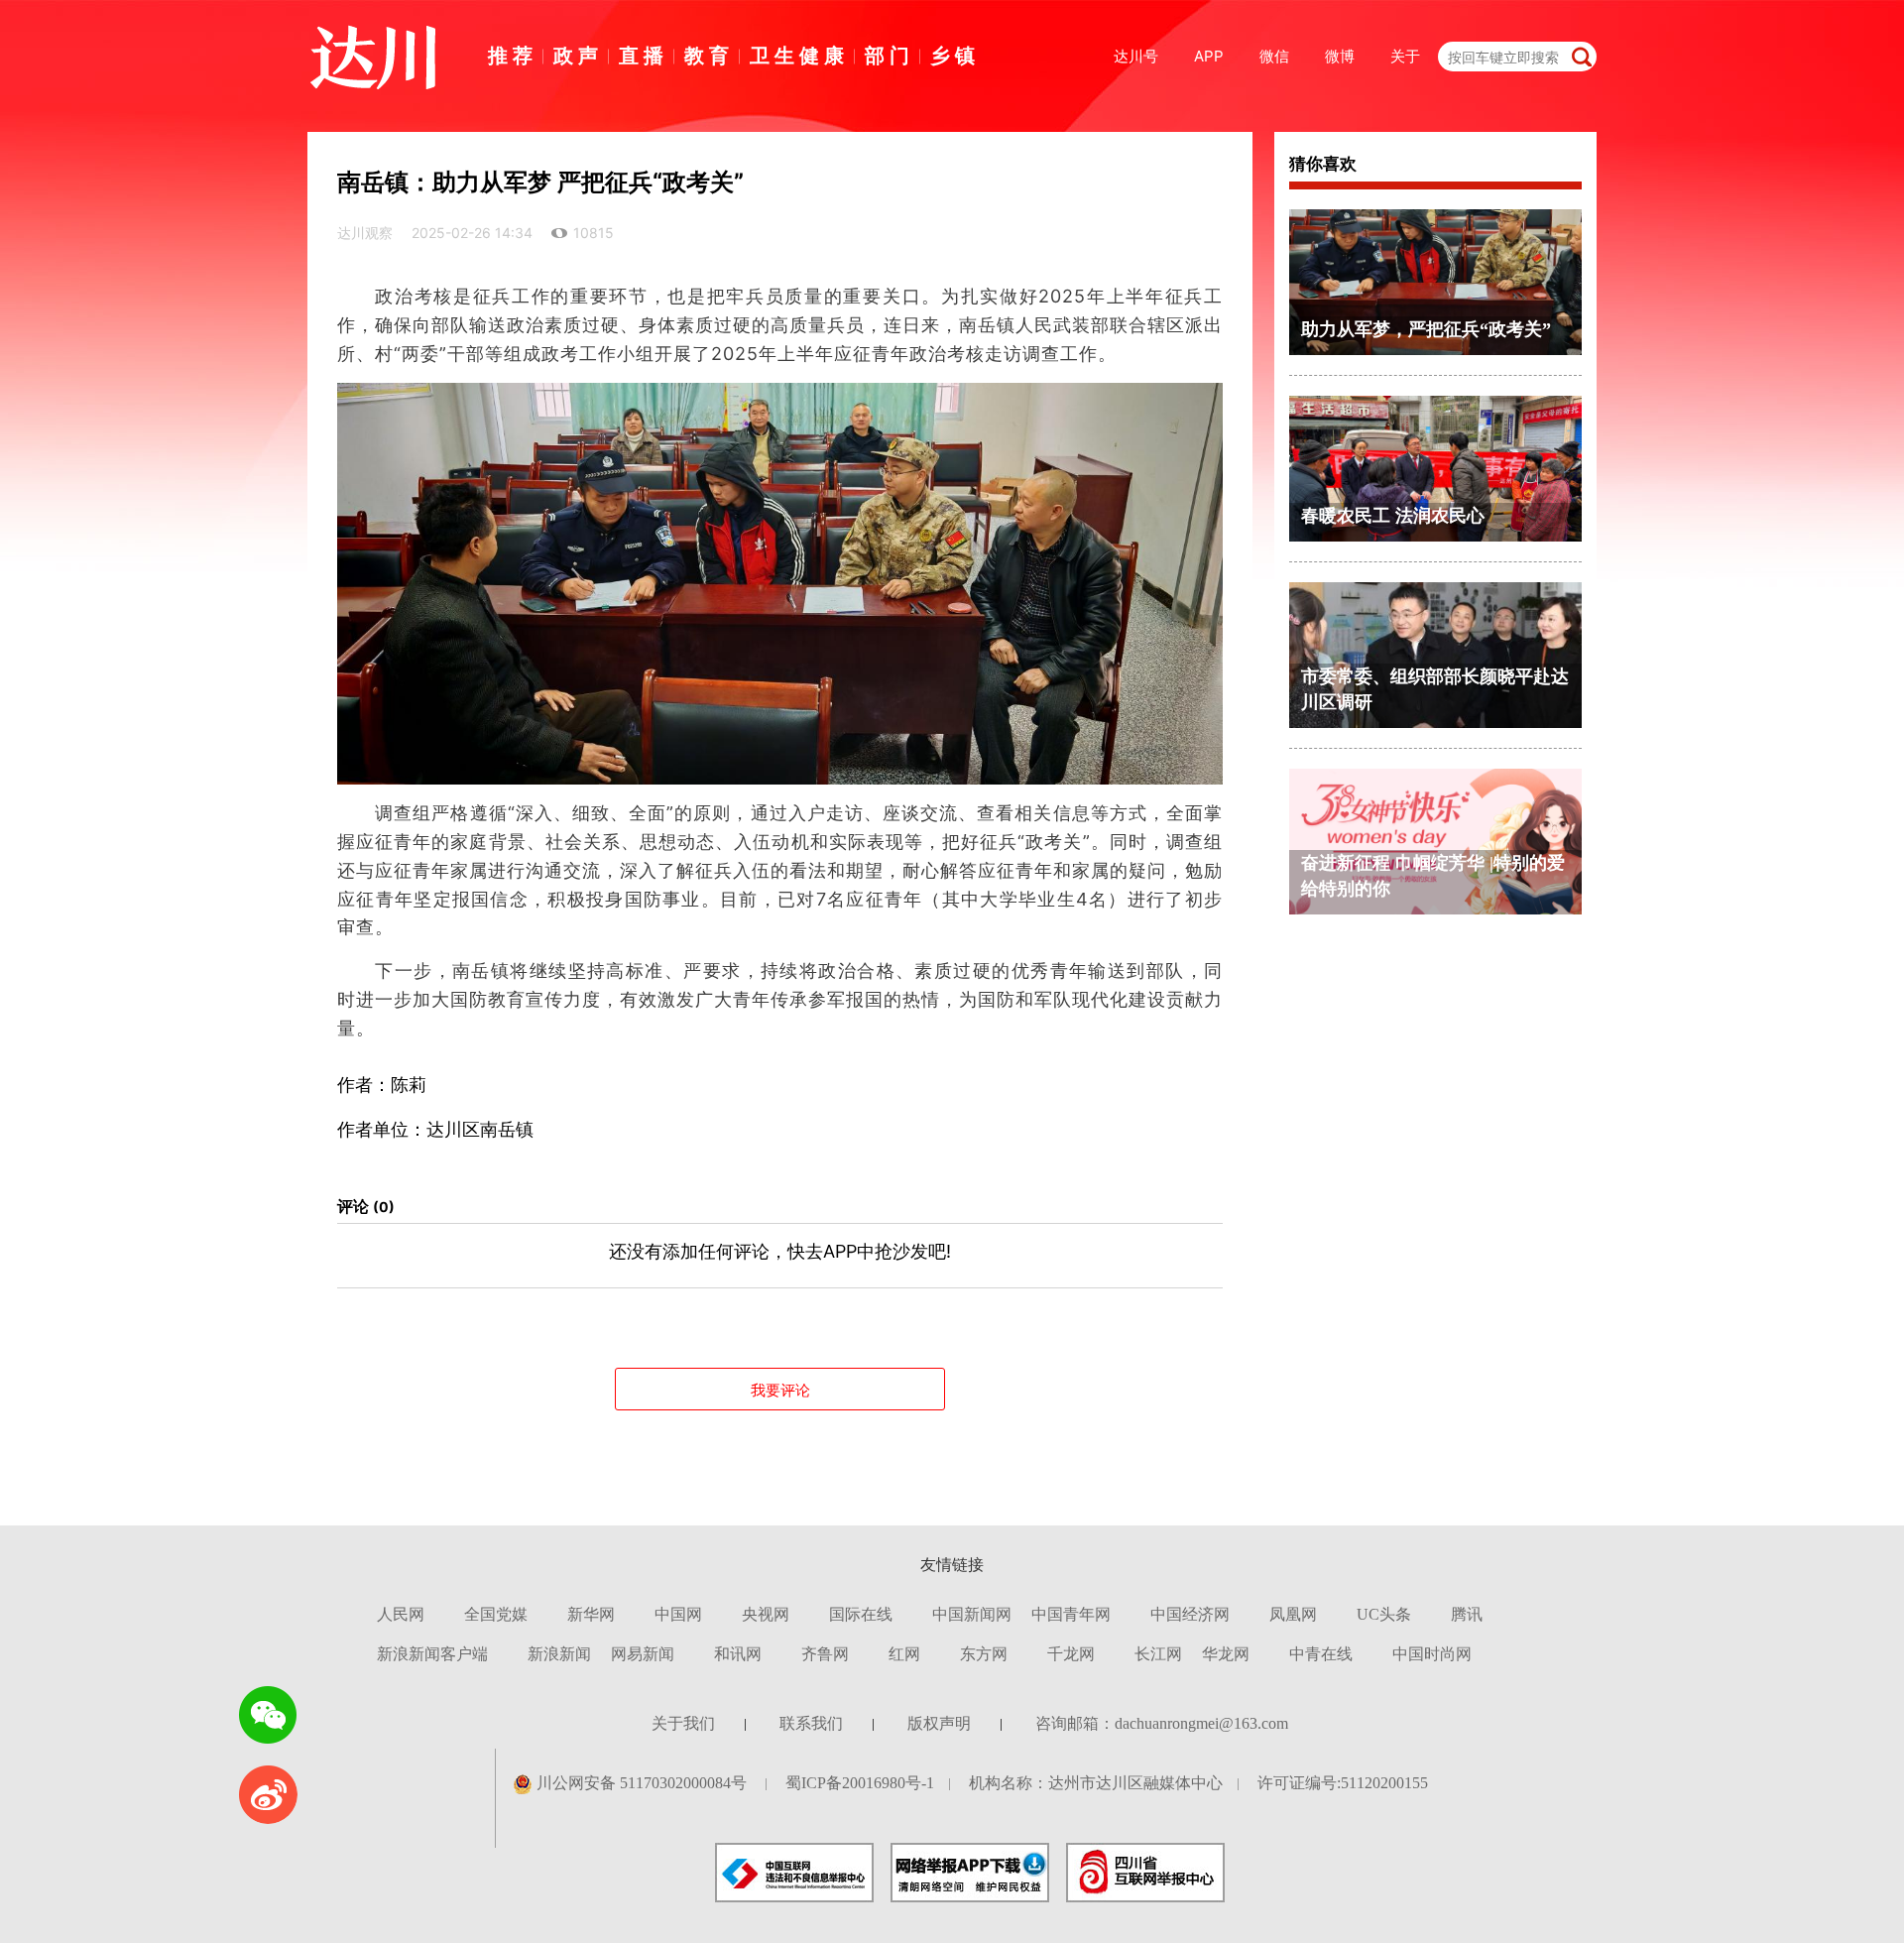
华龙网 (1226, 1654)
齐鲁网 (825, 1654)
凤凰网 (1293, 1614)
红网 (904, 1654)
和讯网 (738, 1654)
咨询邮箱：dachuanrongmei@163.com (1162, 1723)
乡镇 (955, 55)
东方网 (984, 1654)
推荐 (513, 55)
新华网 (591, 1614)
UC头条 (1384, 1614)
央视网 (766, 1614)
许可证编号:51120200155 (1343, 1783)
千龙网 (1071, 1654)
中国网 (678, 1614)
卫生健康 (799, 55)
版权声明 (939, 1723)
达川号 (1136, 56)
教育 (709, 55)
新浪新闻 (559, 1654)
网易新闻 (643, 1654)
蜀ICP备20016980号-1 (860, 1783)
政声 (578, 55)
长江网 (1158, 1654)
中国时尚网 (1432, 1654)
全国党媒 (496, 1614)
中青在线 (1321, 1654)
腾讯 (1467, 1614)
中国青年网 (1071, 1614)
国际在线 (861, 1614)
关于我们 (683, 1723)
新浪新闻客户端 (432, 1654)
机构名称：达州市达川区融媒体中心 (1096, 1783)
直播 (644, 55)
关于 (1405, 56)
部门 (890, 55)
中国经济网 (1190, 1614)
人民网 (401, 1614)
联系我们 (811, 1723)
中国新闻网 (972, 1614)
